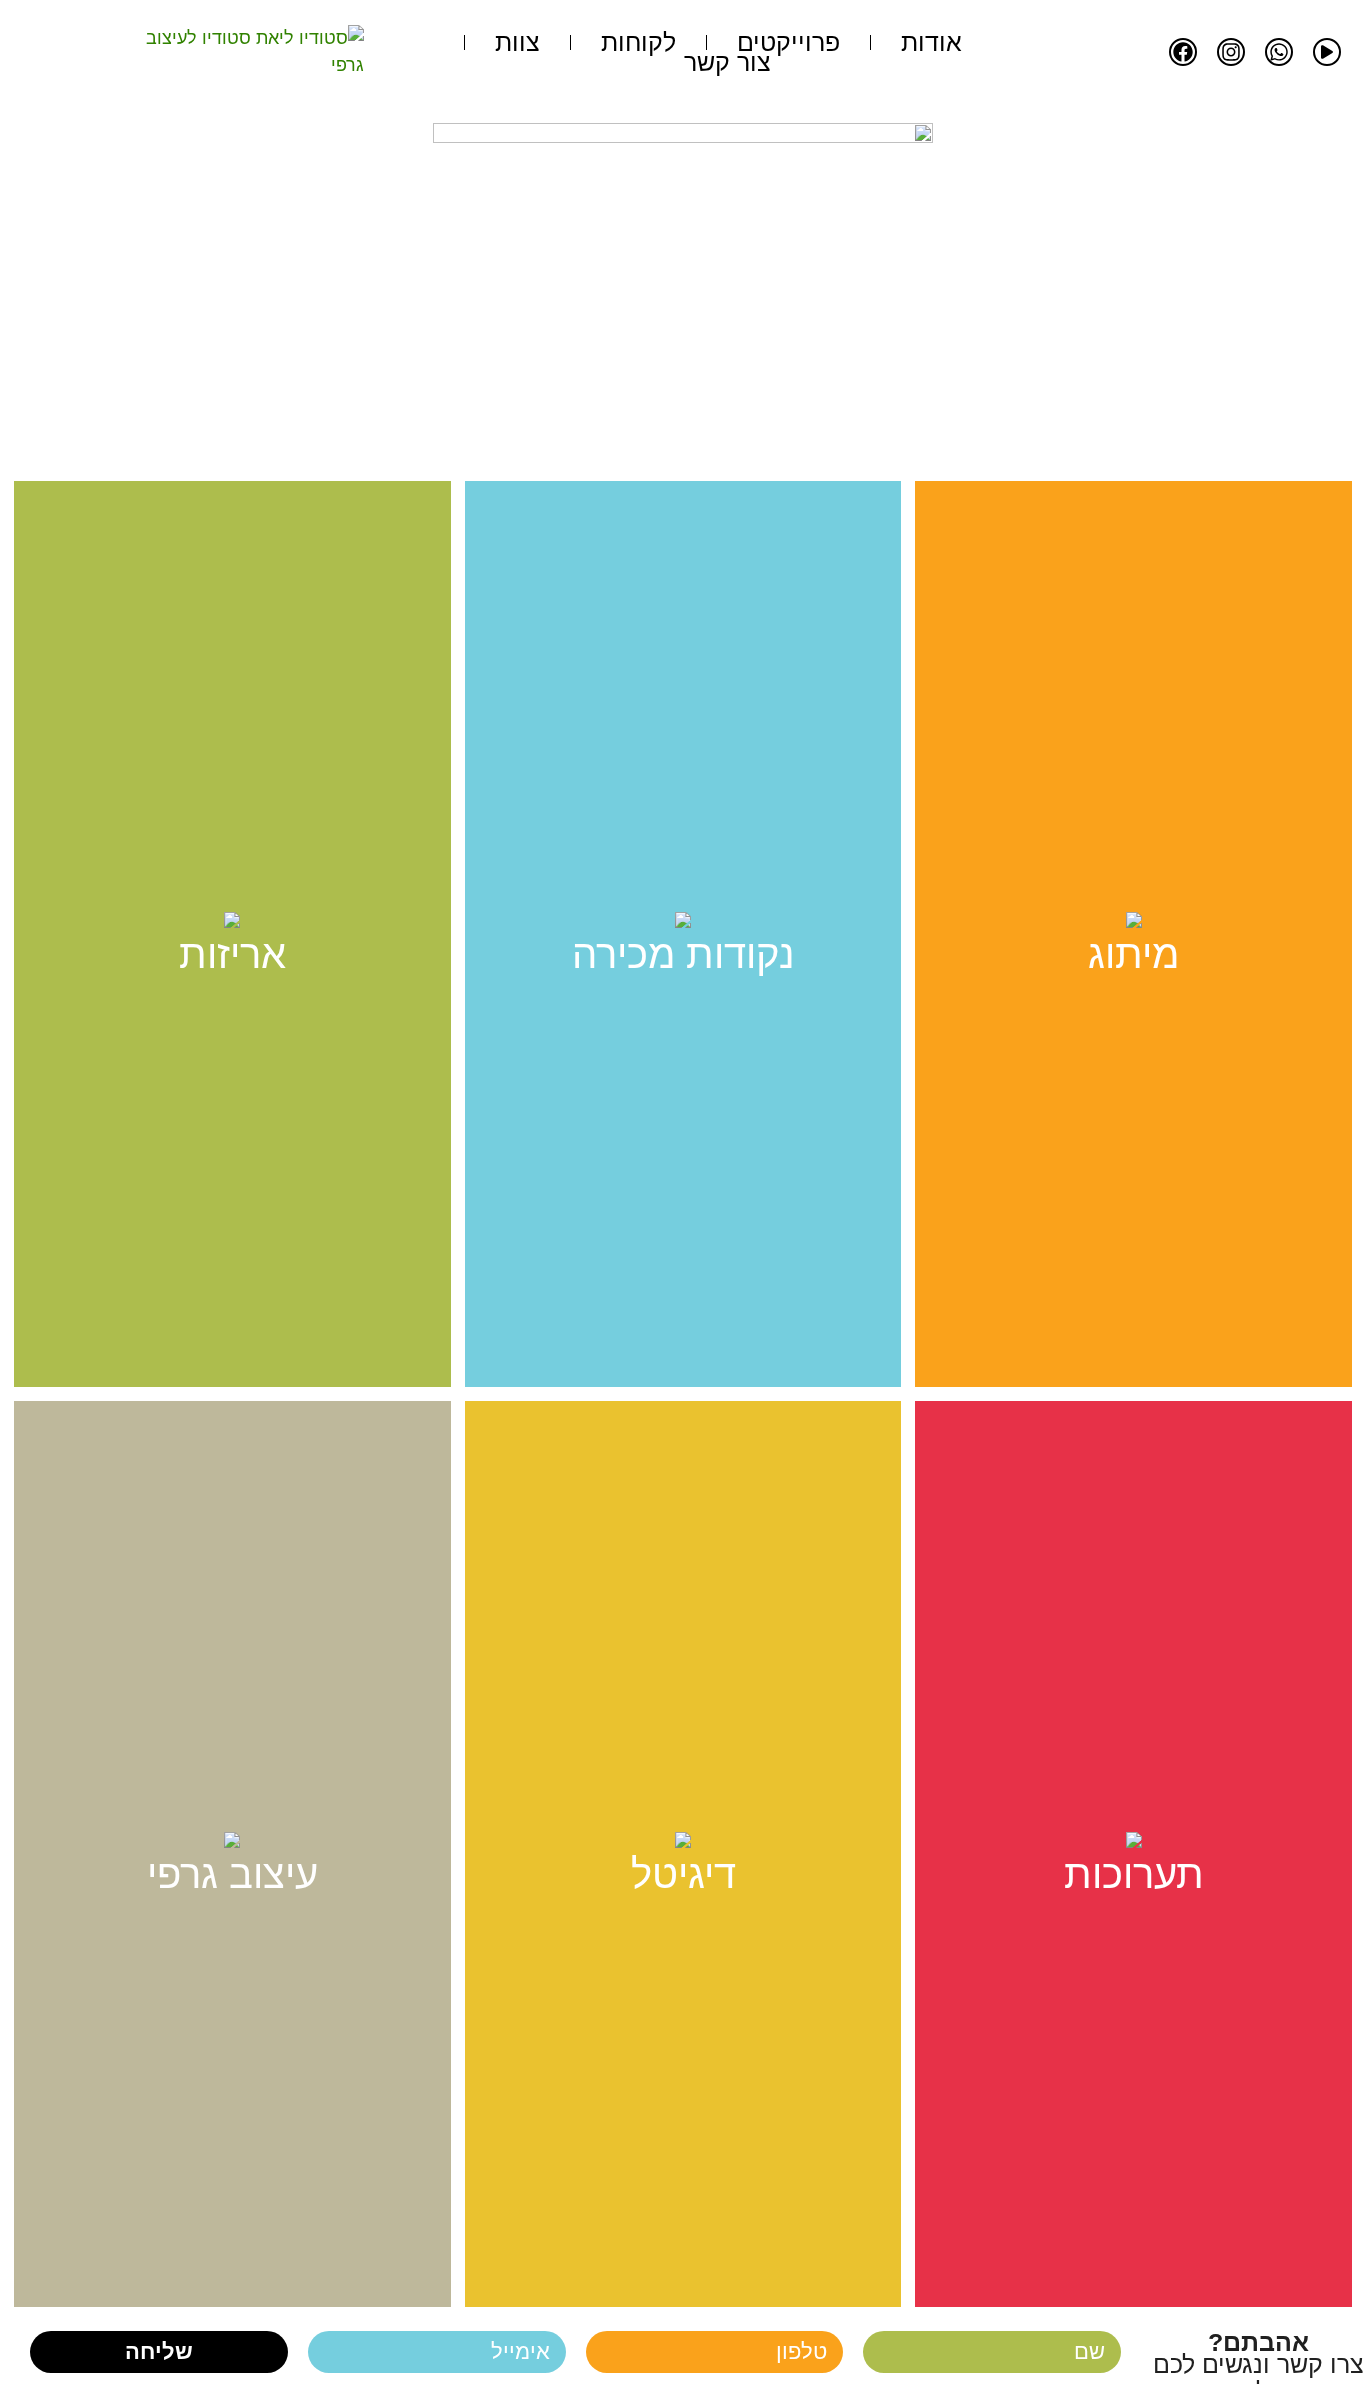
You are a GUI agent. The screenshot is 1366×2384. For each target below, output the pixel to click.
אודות (931, 42)
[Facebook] (1183, 52)
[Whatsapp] (1279, 52)
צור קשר (727, 62)
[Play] (1327, 52)
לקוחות (638, 42)
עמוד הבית (743, 422)
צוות (517, 42)
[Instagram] (1231, 52)
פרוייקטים (788, 42)
